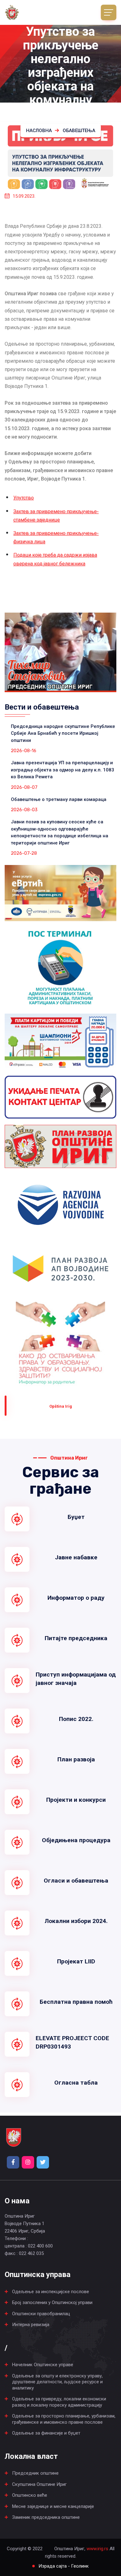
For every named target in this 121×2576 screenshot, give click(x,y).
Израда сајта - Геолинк (64, 2566)
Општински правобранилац (41, 2314)
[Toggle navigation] (109, 12)
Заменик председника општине (46, 2517)
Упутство (24, 498)
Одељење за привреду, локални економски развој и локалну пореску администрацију (59, 2402)
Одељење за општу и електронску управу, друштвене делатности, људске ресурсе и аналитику (57, 2382)
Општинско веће (30, 2495)
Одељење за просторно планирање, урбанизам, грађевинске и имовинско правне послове (64, 2419)
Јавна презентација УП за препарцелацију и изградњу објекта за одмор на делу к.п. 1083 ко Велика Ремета (63, 770)
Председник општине (35, 2473)
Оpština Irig (61, 1406)
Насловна (39, 131)
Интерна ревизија (31, 2325)
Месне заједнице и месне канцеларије (53, 2506)
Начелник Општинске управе (43, 2365)
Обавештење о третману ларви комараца (59, 799)
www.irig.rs (97, 2549)
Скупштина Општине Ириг (39, 2484)
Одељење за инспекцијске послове (51, 2292)
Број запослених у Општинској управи (52, 2302)
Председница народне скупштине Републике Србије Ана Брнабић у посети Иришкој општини (63, 733)
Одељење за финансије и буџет (46, 2433)
